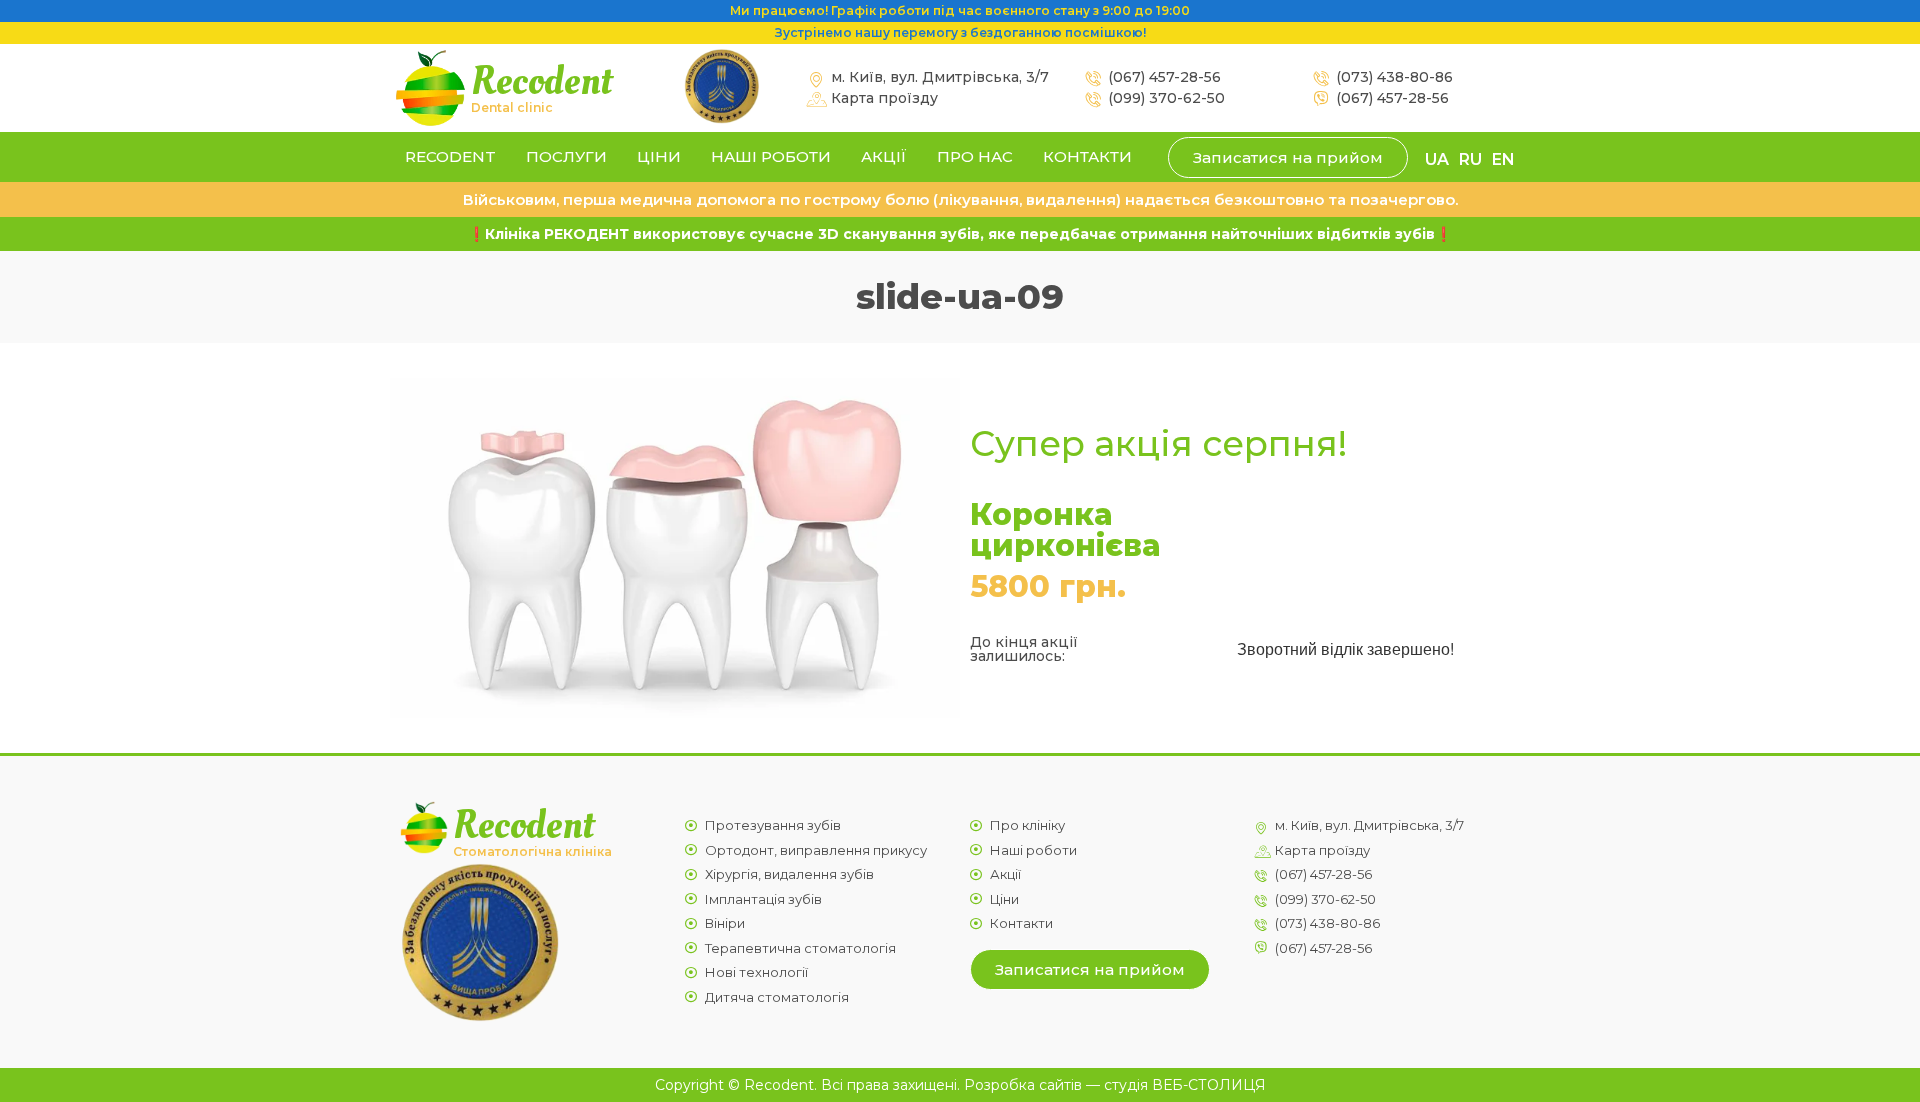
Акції (884, 156)
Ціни (659, 156)
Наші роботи (771, 156)
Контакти (1087, 156)
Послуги (566, 156)
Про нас (975, 156)
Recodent (541, 81)
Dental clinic (512, 107)
